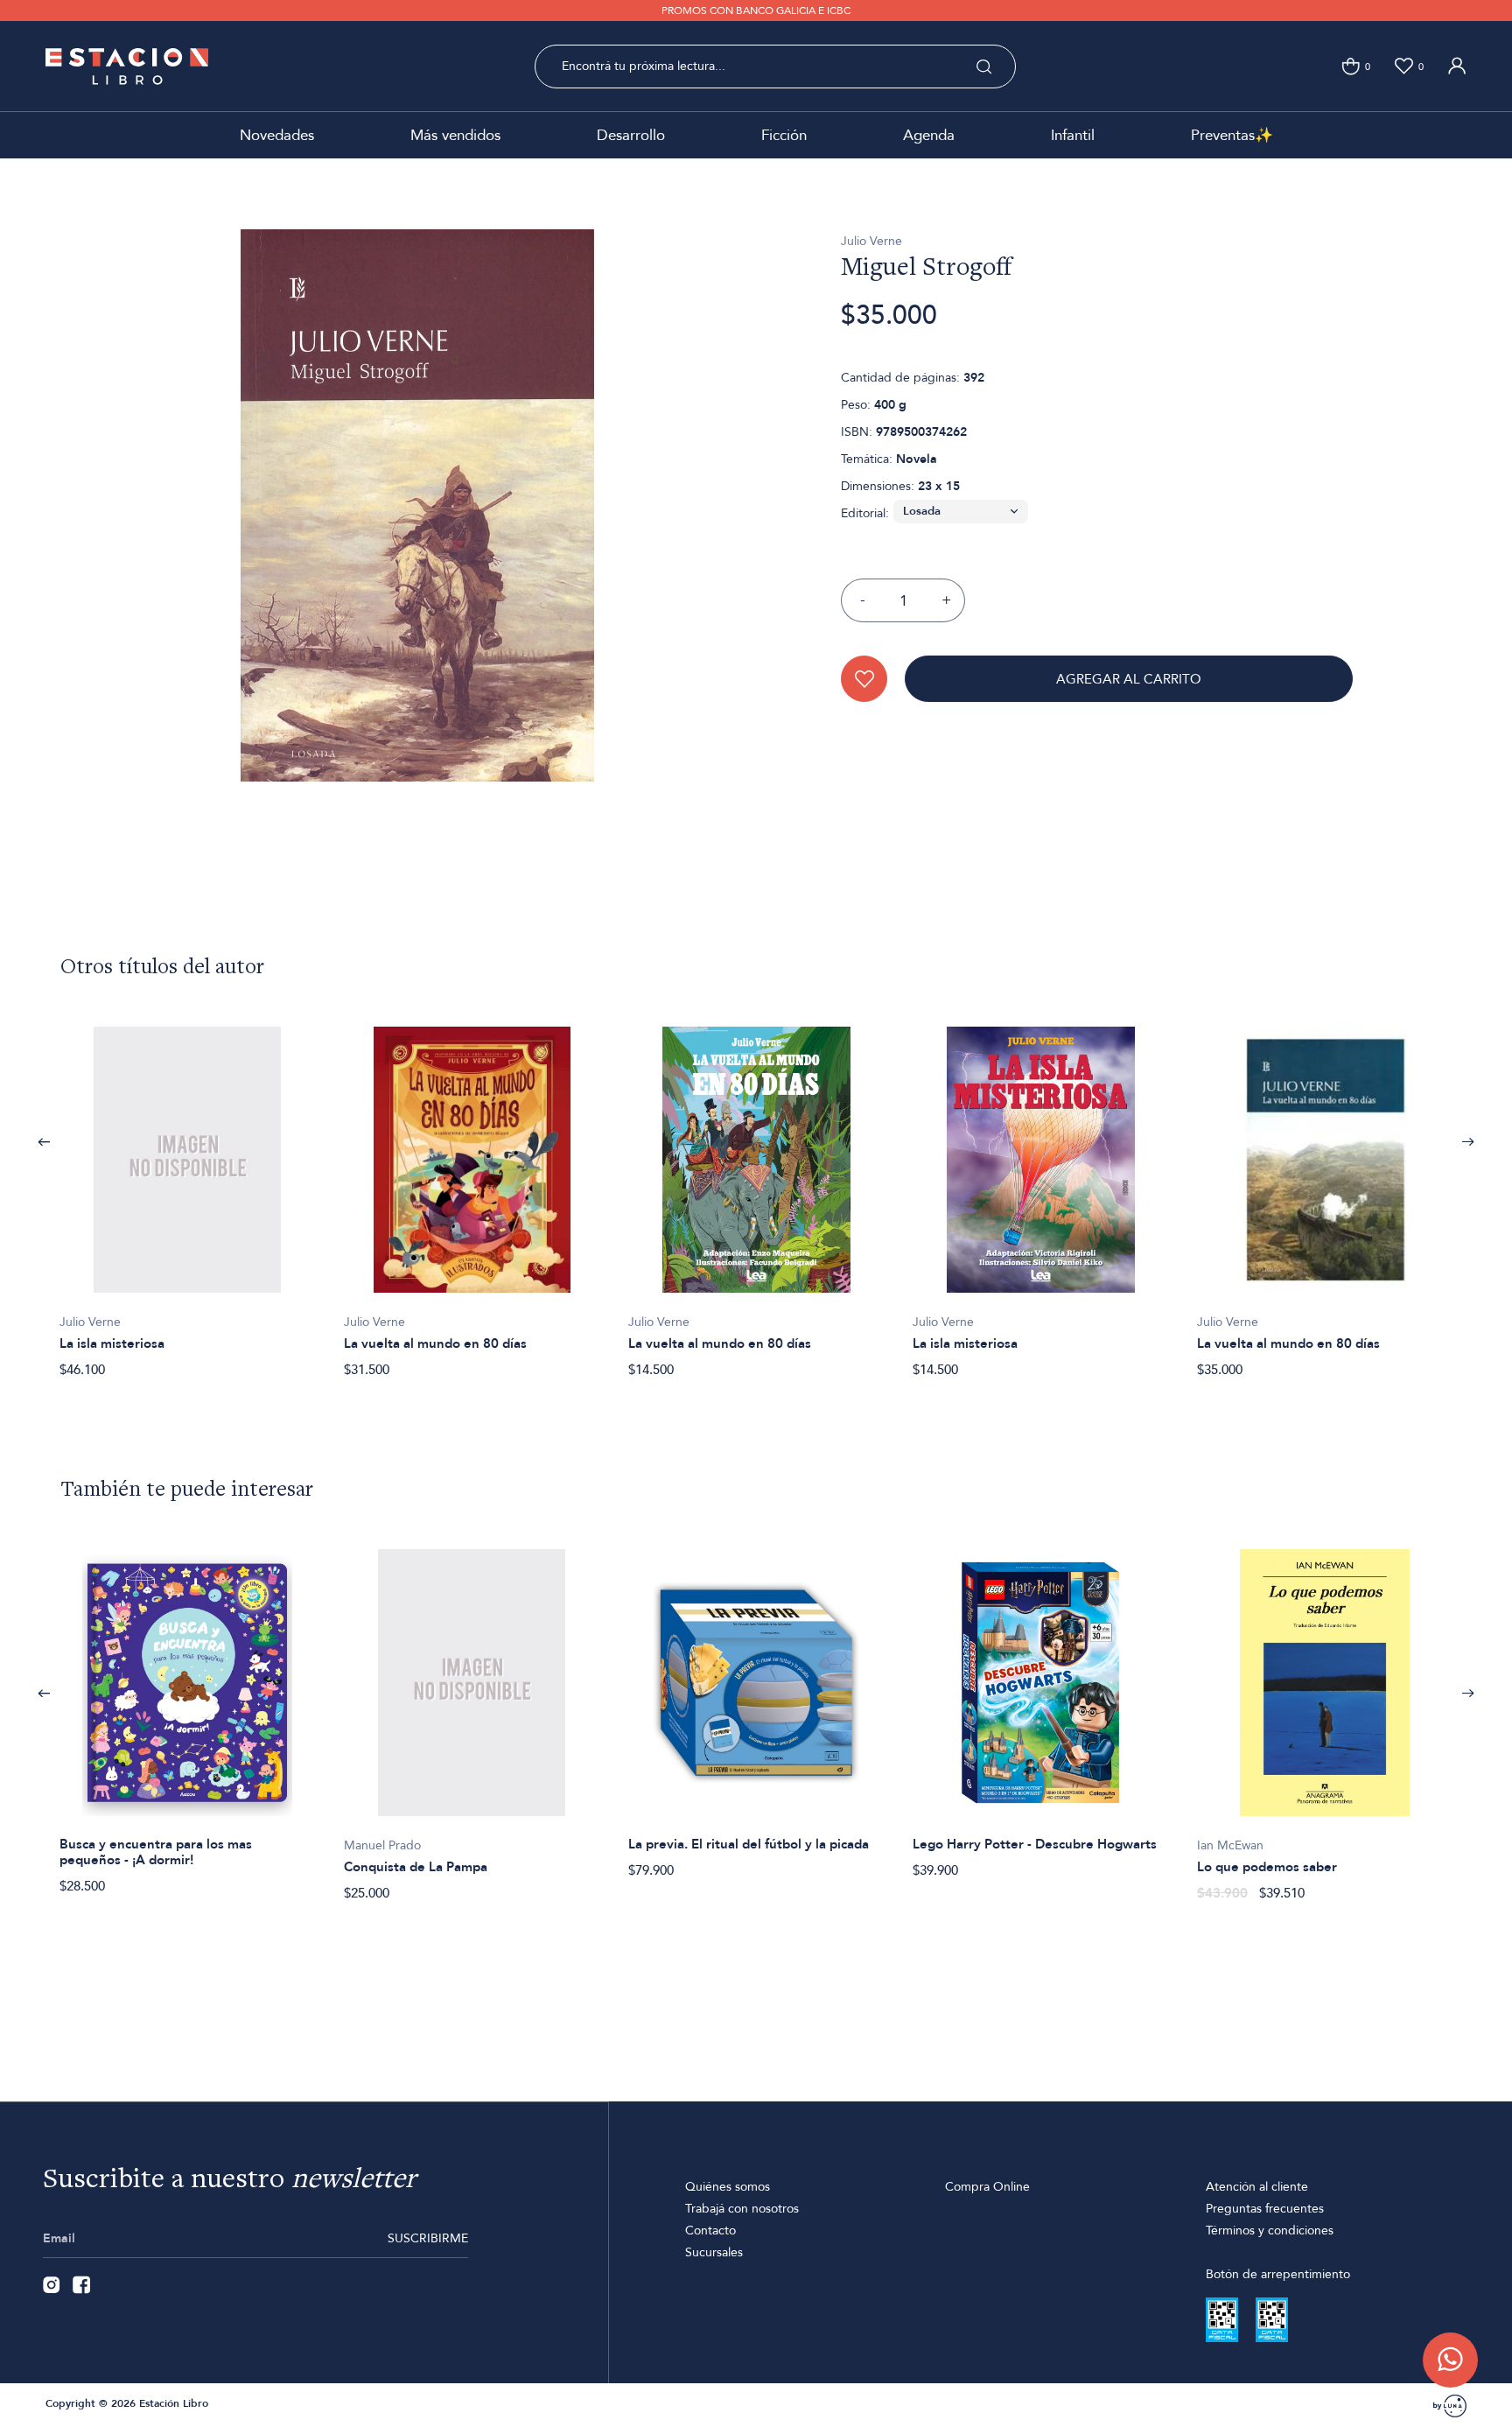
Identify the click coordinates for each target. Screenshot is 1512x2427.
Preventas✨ (1232, 135)
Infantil (1073, 135)
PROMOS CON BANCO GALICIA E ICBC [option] (756, 11)
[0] (1351, 66)
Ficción (784, 135)
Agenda (929, 135)
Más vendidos (455, 135)
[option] (188, 1193)
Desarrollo (631, 135)
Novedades (277, 135)
